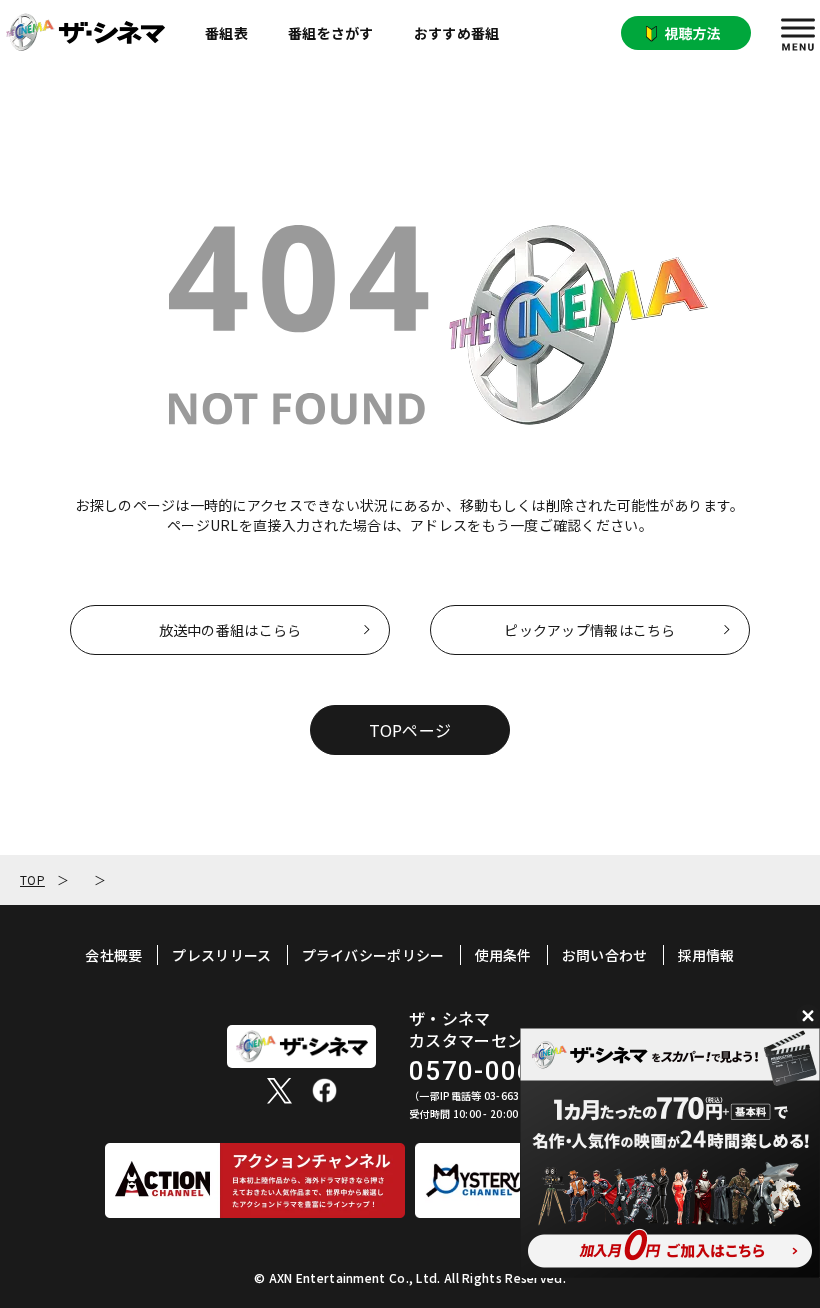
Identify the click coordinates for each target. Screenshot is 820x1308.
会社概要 (113, 955)
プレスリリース (221, 955)
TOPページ (410, 730)
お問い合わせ (605, 955)
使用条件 (503, 955)
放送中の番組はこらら (230, 630)
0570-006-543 (501, 1071)
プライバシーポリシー (373, 955)
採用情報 (706, 955)
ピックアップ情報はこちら (589, 630)
